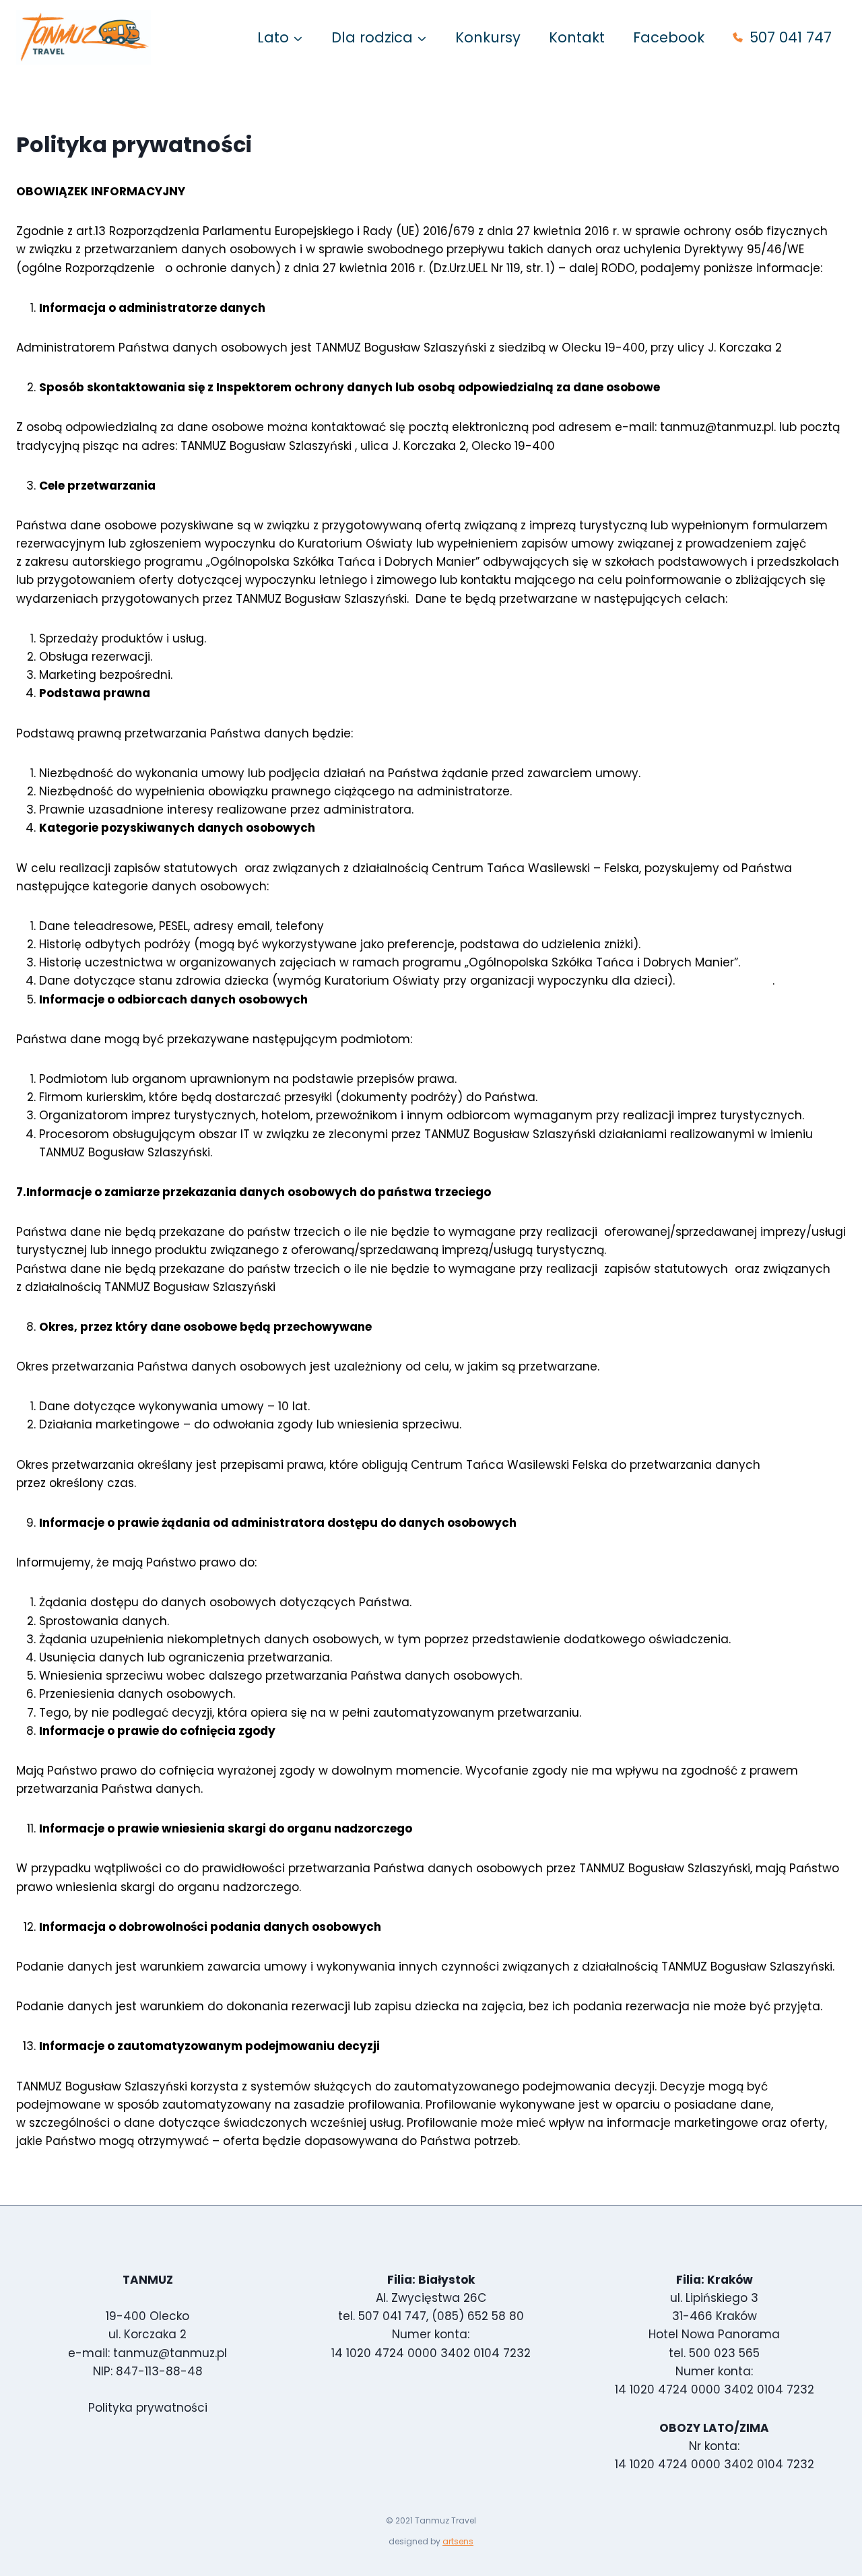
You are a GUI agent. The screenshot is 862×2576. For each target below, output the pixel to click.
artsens (458, 2541)
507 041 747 (791, 37)
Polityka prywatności (148, 2408)
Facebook (669, 37)
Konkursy (488, 37)
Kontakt (577, 37)
